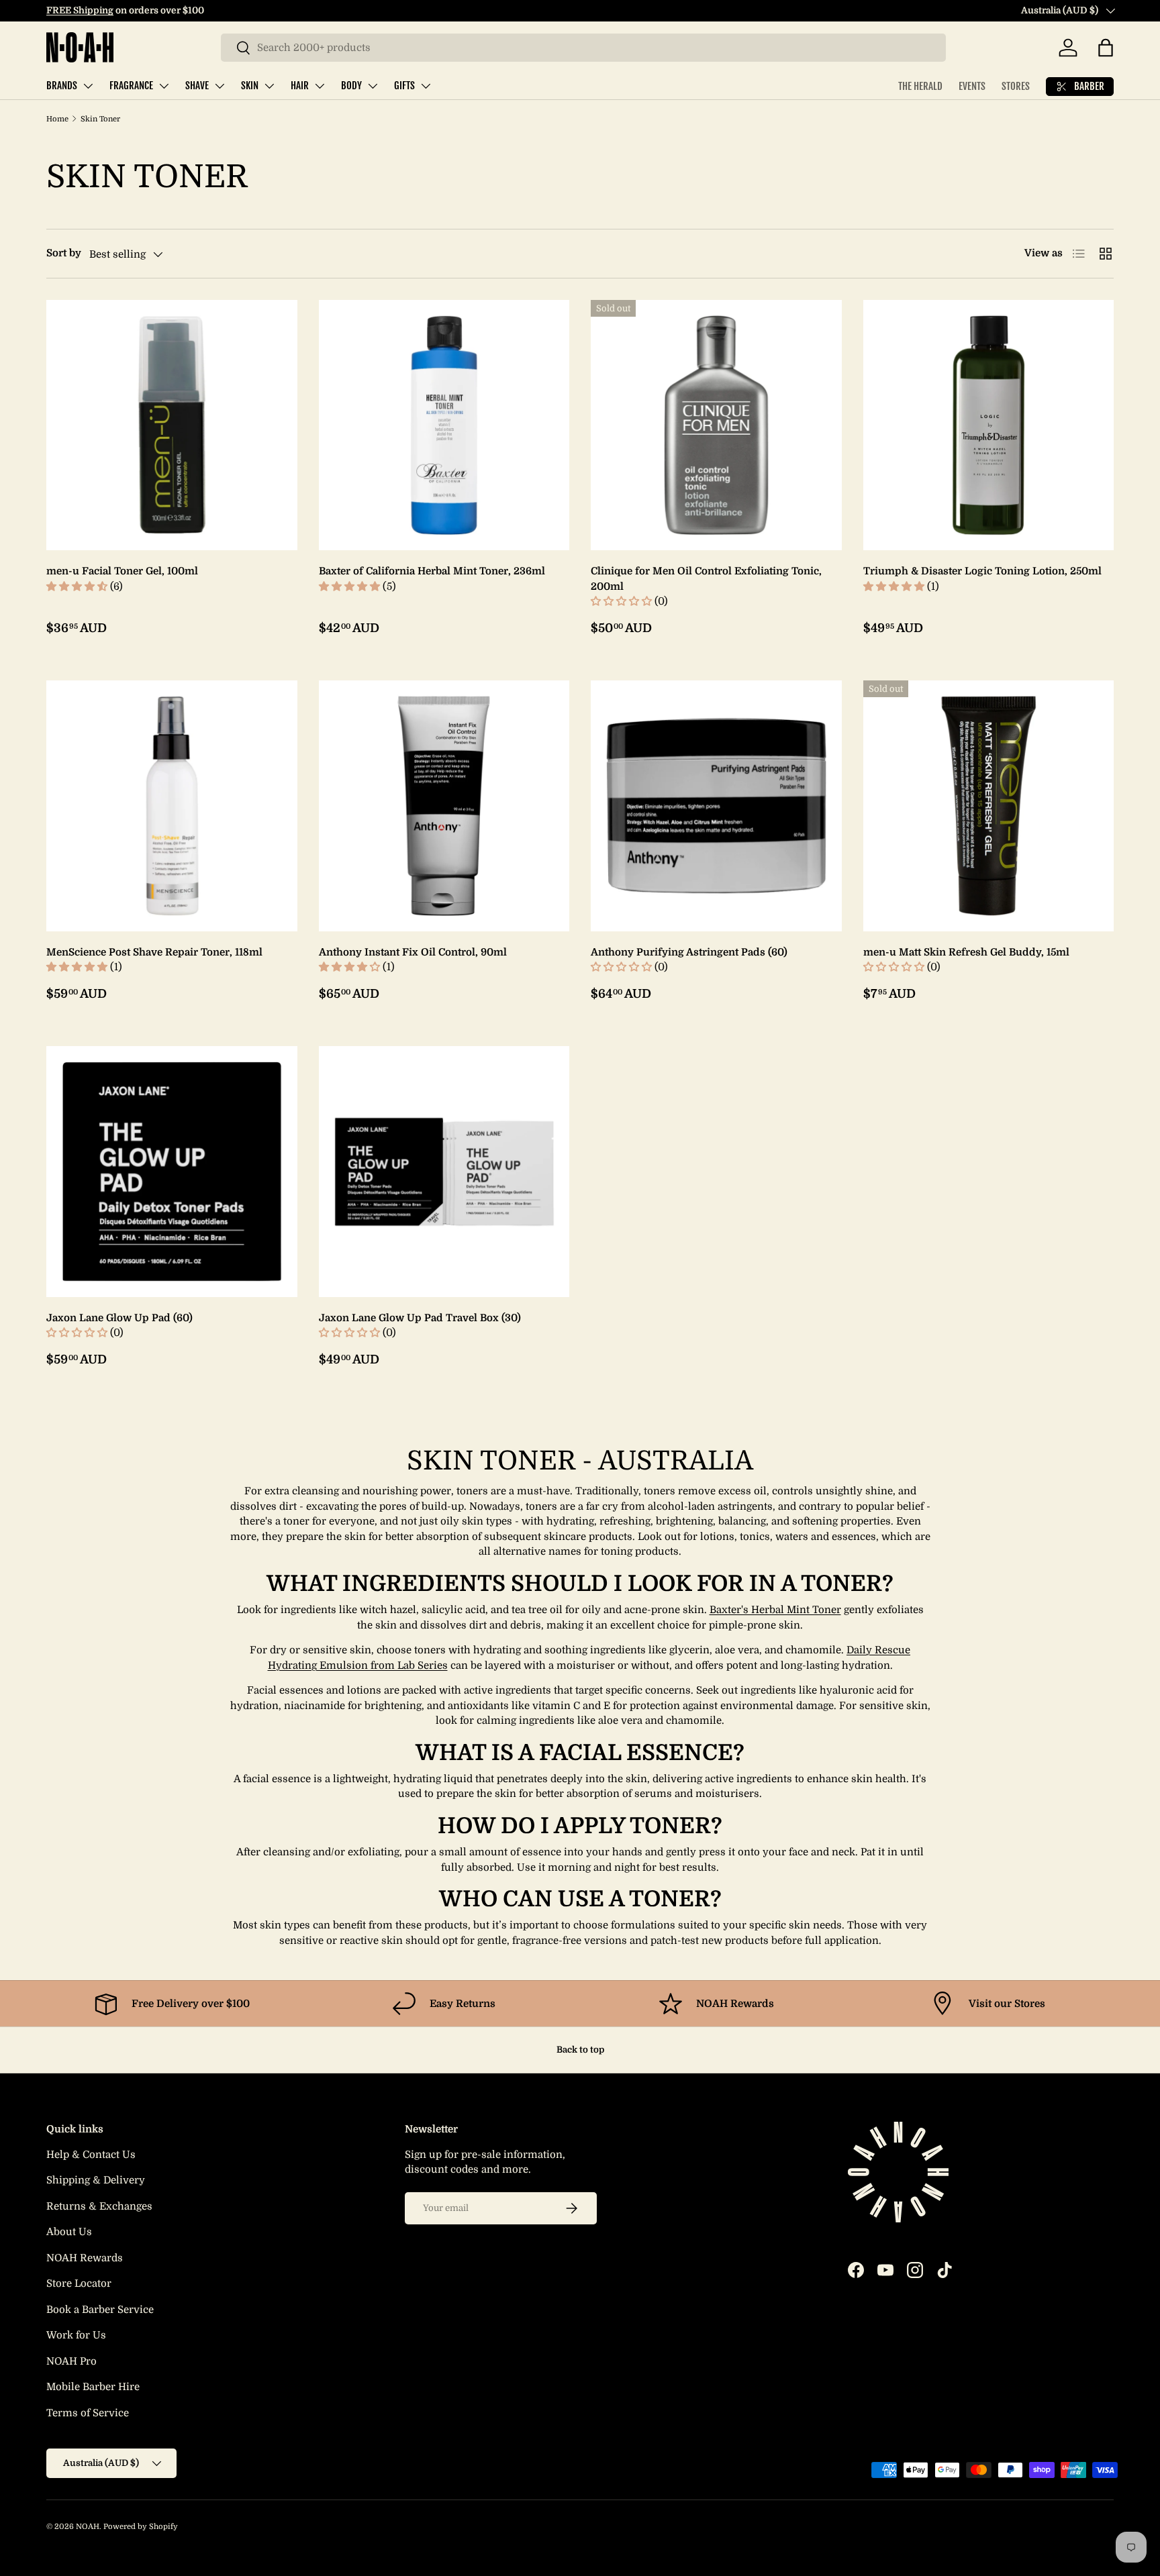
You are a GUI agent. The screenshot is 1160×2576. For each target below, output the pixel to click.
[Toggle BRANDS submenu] (88, 86)
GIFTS (404, 86)
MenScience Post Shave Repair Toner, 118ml (154, 952)
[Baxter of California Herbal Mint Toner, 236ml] (444, 425)
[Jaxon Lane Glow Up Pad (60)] (172, 1172)
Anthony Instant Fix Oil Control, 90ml (413, 952)
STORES (1016, 86)
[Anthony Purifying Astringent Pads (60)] (716, 806)
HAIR (300, 86)
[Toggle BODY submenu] (373, 86)
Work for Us (76, 2335)
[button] (1106, 48)
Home (57, 119)
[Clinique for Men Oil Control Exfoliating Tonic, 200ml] (716, 425)
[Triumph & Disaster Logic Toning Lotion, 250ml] (989, 425)
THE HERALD (920, 86)
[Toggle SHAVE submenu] (220, 86)
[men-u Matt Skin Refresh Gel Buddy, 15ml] (989, 806)
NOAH (88, 2527)
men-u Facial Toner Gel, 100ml (122, 571)
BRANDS (62, 86)
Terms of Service (88, 2413)
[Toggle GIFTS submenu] (426, 86)
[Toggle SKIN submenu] (269, 86)
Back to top (580, 2050)
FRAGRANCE (131, 86)
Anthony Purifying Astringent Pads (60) (689, 952)
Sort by (64, 253)
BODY (351, 86)
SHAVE (197, 86)
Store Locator (79, 2283)
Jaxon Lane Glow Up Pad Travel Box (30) (420, 1318)
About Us (69, 2232)
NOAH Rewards (85, 2258)
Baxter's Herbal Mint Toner (775, 1610)
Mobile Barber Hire (93, 2387)
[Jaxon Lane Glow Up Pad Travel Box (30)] (444, 1172)
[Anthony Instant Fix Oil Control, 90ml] (444, 806)
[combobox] (583, 48)
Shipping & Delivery (96, 2180)
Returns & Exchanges (99, 2206)
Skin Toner (100, 119)
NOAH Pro (71, 2361)
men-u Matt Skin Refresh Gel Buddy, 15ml (966, 952)
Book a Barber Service (100, 2310)
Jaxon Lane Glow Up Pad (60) (119, 1318)
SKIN (250, 86)
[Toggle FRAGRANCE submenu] (164, 86)
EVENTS (972, 86)
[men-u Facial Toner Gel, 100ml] (172, 425)
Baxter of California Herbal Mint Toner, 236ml (432, 571)
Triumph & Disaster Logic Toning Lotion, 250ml (982, 571)
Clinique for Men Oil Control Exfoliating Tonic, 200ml (706, 579)
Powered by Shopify (141, 2527)
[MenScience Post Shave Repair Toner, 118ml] (172, 806)
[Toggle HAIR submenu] (320, 86)
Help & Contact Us (91, 2155)
